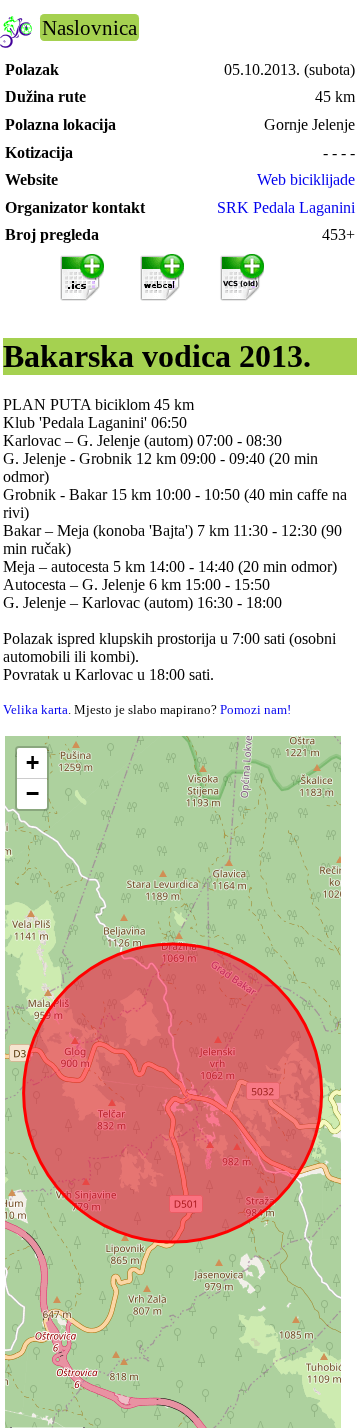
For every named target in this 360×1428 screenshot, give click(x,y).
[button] (32, 763)
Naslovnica (89, 27)
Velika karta (35, 709)
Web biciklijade (306, 179)
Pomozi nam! (255, 709)
